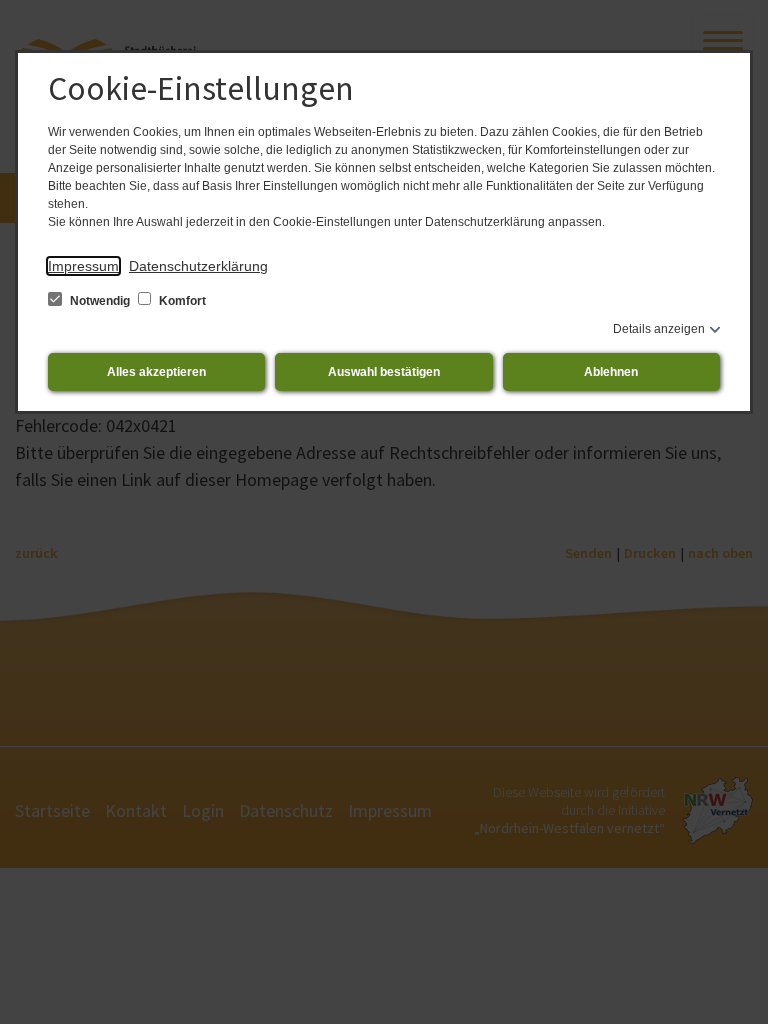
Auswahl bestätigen (384, 372)
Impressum (83, 266)
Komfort (181, 301)
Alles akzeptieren (156, 372)
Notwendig (100, 301)
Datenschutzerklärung (198, 266)
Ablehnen (611, 372)
